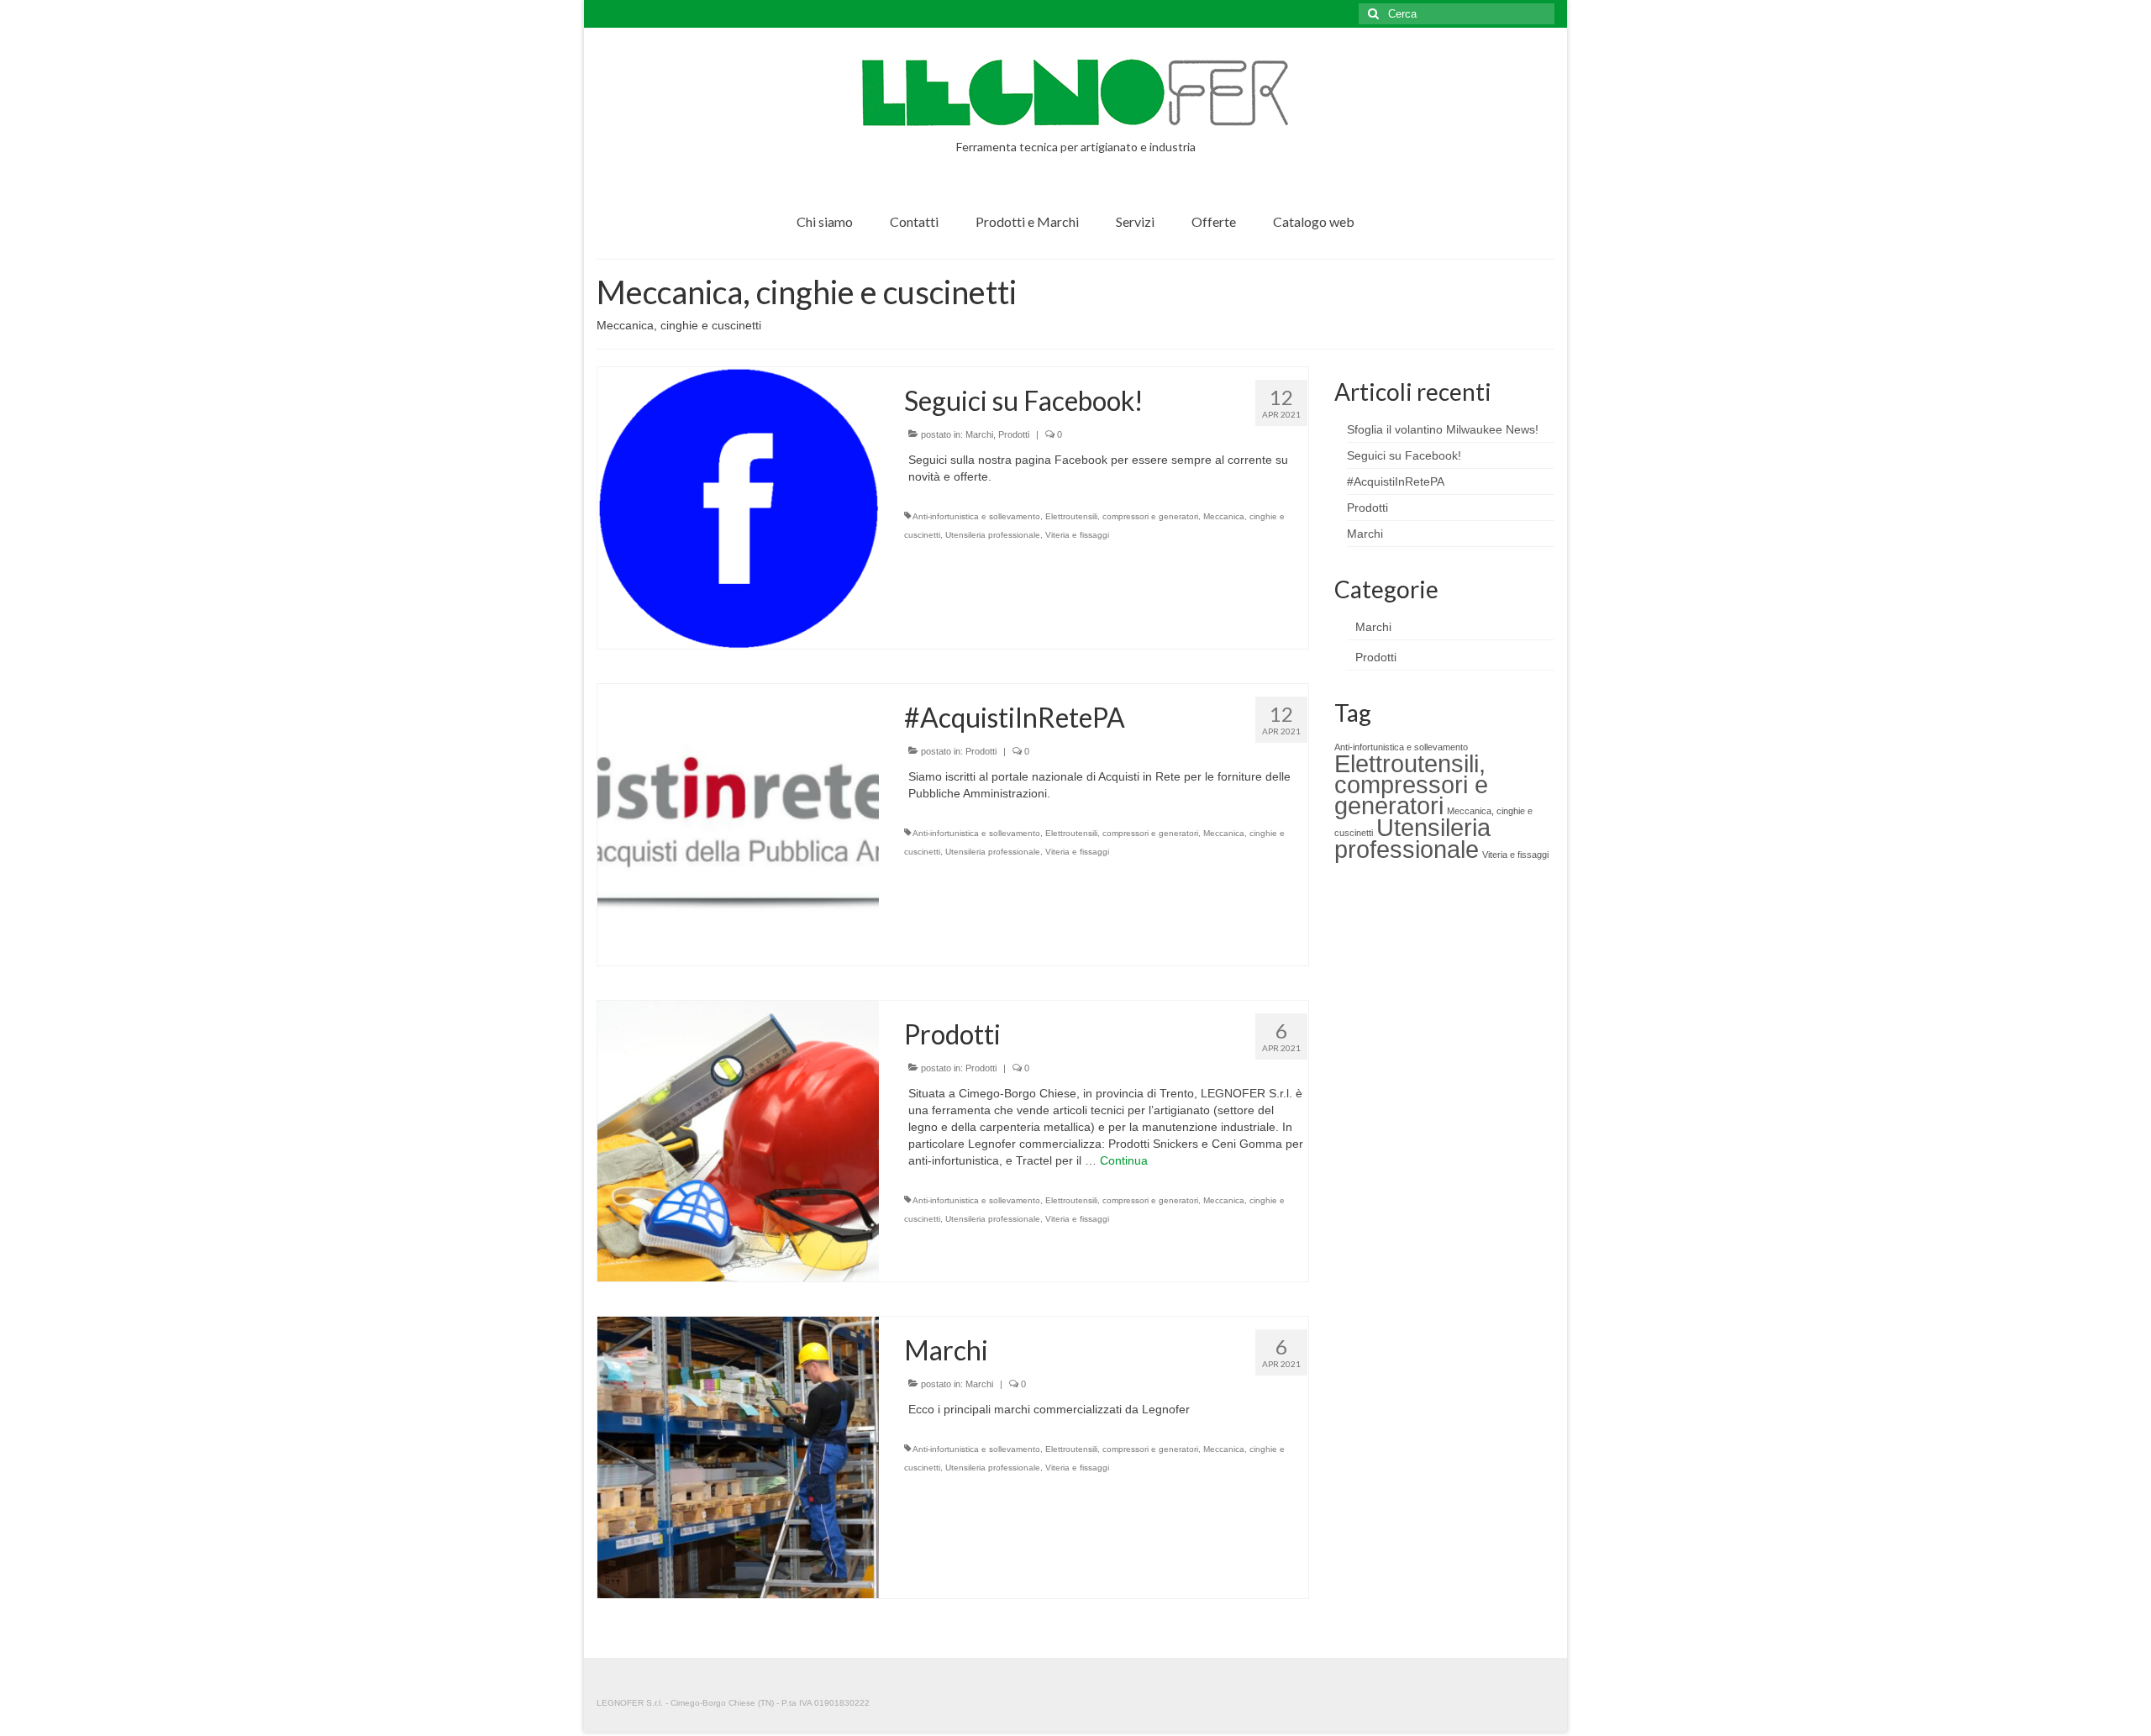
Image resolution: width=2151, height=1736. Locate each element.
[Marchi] (738, 1456)
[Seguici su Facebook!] (738, 507)
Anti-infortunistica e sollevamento (976, 516)
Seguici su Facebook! (1404, 455)
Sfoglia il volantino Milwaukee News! (1443, 429)
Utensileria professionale (993, 535)
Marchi (979, 434)
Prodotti (1014, 434)
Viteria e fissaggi (1077, 535)
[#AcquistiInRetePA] (738, 823)
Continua (1124, 1160)
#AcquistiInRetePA (1396, 481)
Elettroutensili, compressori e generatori (1122, 516)
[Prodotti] (738, 1140)
